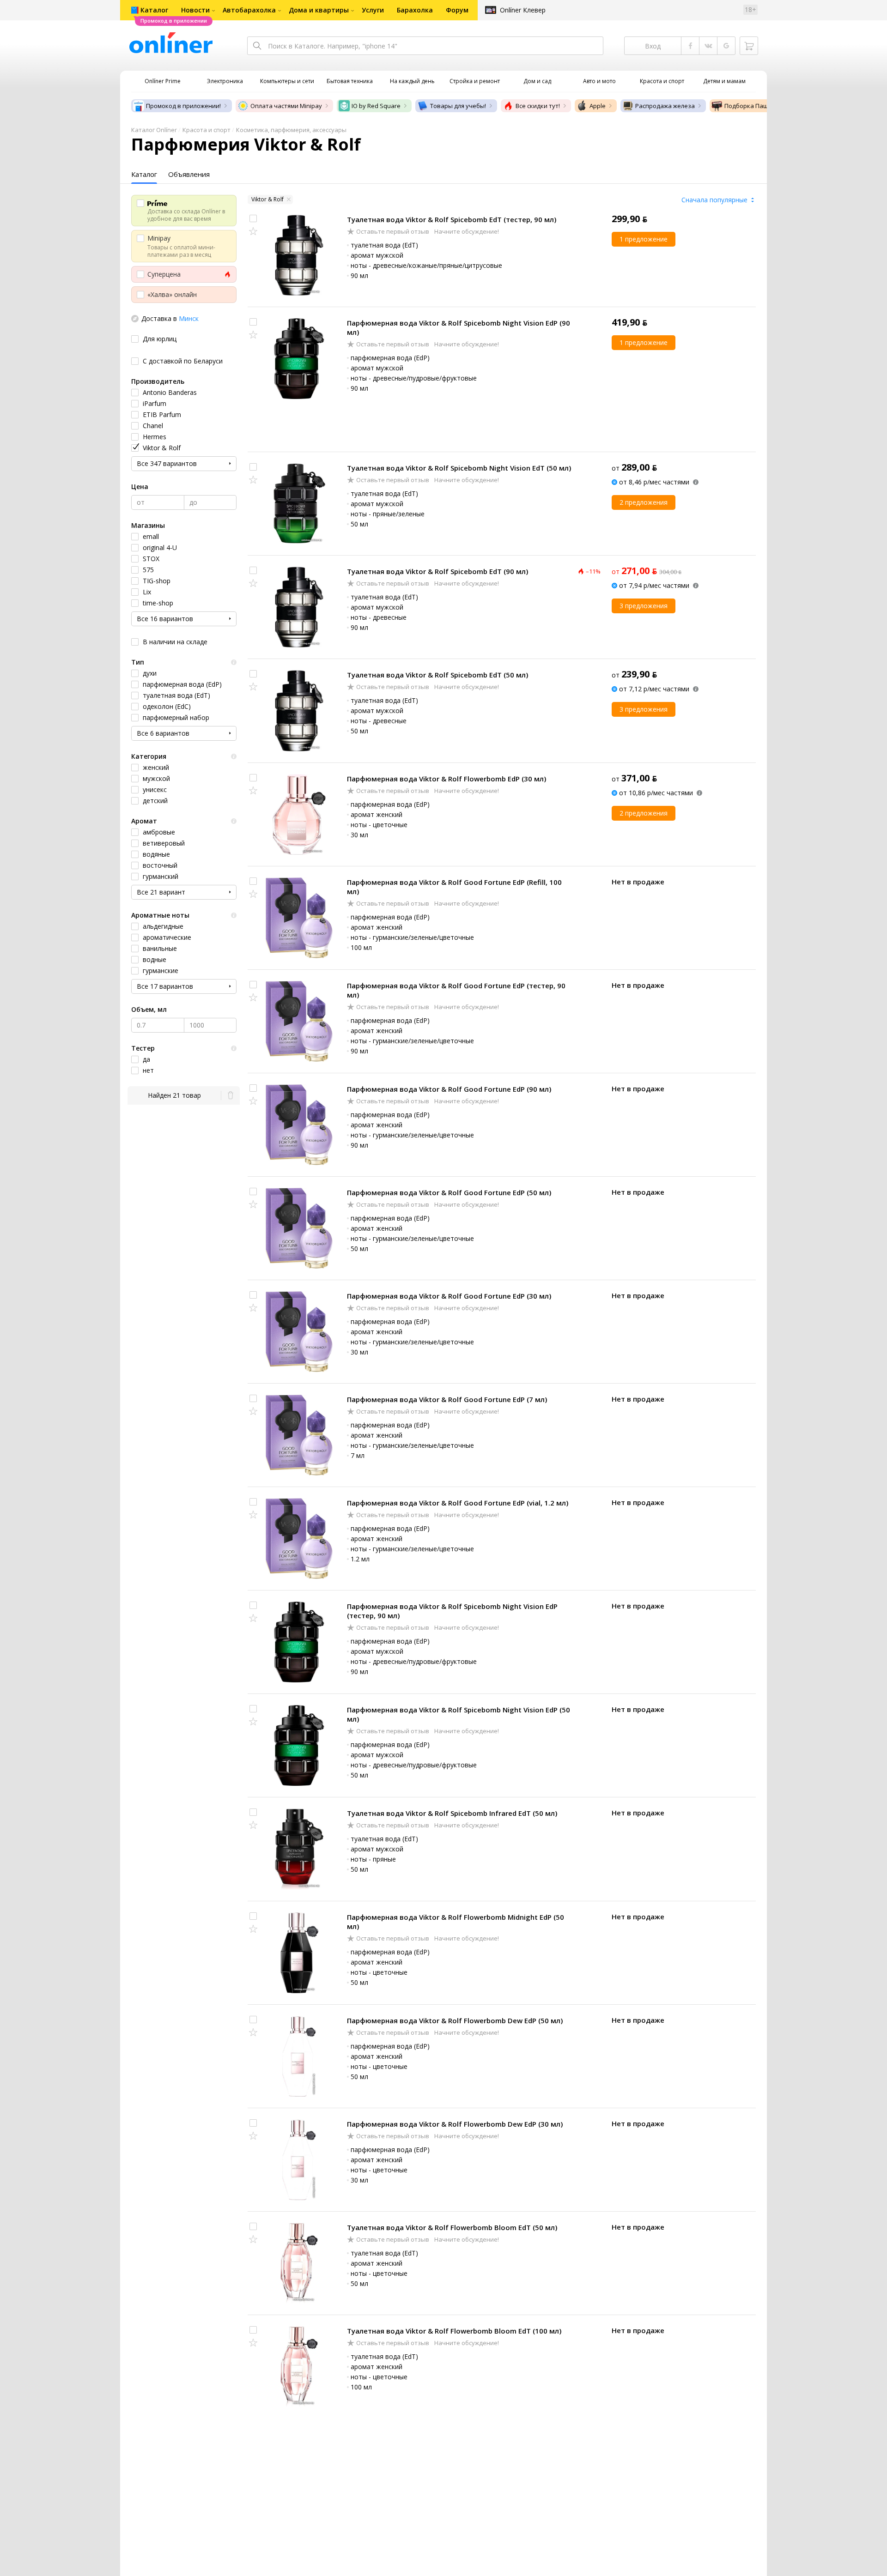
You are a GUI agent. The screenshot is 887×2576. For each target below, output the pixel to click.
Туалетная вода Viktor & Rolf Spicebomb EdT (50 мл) (437, 675)
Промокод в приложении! (183, 106)
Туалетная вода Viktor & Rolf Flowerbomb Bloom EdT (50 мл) (452, 2227)
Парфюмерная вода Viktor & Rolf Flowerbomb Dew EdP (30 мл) (455, 2124)
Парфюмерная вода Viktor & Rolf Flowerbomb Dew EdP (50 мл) (455, 2020)
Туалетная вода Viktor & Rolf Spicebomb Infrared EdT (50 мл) (452, 1813)
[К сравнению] (253, 218)
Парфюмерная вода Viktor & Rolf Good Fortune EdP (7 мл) (447, 1399)
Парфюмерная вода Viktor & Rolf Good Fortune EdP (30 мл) (449, 1296)
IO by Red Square (376, 106)
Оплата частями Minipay (286, 106)
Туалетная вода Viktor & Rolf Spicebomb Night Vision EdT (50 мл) (459, 468)
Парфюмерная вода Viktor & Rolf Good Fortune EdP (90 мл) (449, 1089)
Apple (598, 106)
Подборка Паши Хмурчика (763, 106)
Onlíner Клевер (523, 10)
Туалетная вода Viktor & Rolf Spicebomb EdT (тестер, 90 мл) (452, 219)
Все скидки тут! (538, 106)
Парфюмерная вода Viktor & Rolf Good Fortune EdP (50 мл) (449, 1192)
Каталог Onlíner (154, 130)
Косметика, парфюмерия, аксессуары (291, 130)
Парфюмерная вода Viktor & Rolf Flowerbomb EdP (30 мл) (447, 779)
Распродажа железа (665, 106)
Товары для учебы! (458, 106)
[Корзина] (749, 46)
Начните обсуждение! (466, 231)
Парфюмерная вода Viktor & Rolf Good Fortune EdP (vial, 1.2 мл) (458, 1503)
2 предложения (644, 502)
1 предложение (644, 239)
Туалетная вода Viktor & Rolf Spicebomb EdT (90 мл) (437, 571)
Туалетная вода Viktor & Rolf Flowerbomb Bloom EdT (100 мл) (454, 2331)
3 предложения (644, 606)
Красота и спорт (207, 130)
